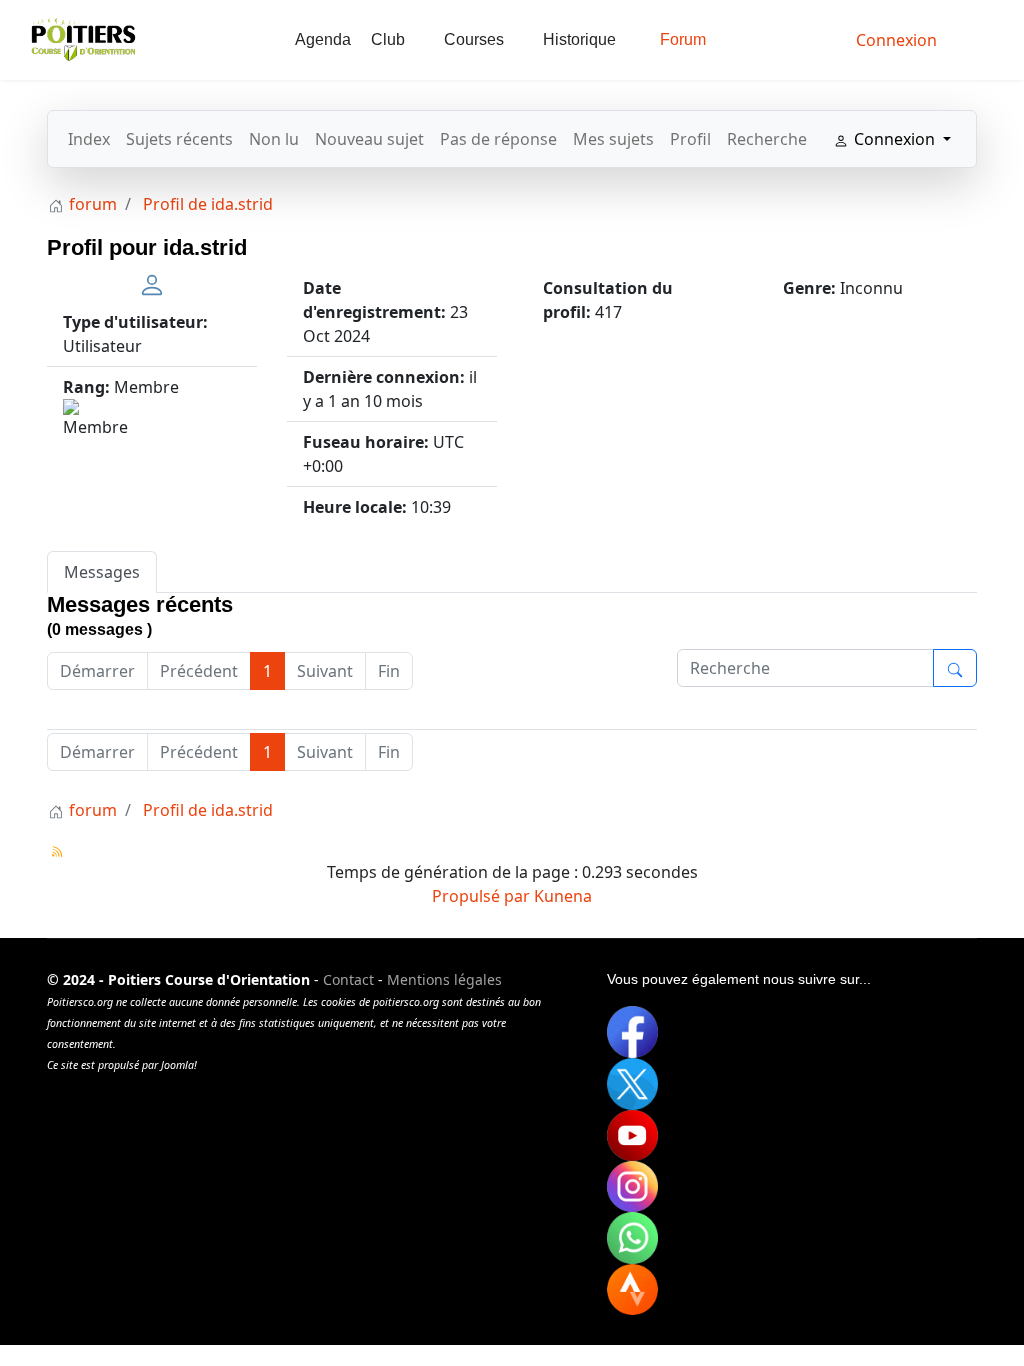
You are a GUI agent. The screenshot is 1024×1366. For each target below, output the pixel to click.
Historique (579, 39)
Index (89, 139)
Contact (348, 979)
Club (388, 39)
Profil (690, 139)
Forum (683, 39)
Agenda (323, 39)
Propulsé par (483, 896)
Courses (474, 39)
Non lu (274, 139)
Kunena (563, 896)
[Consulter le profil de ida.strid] (152, 283)
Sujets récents (179, 139)
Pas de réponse (498, 139)
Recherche (767, 139)
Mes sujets (613, 139)
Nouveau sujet (369, 139)
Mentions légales (444, 979)
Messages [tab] (102, 572)
